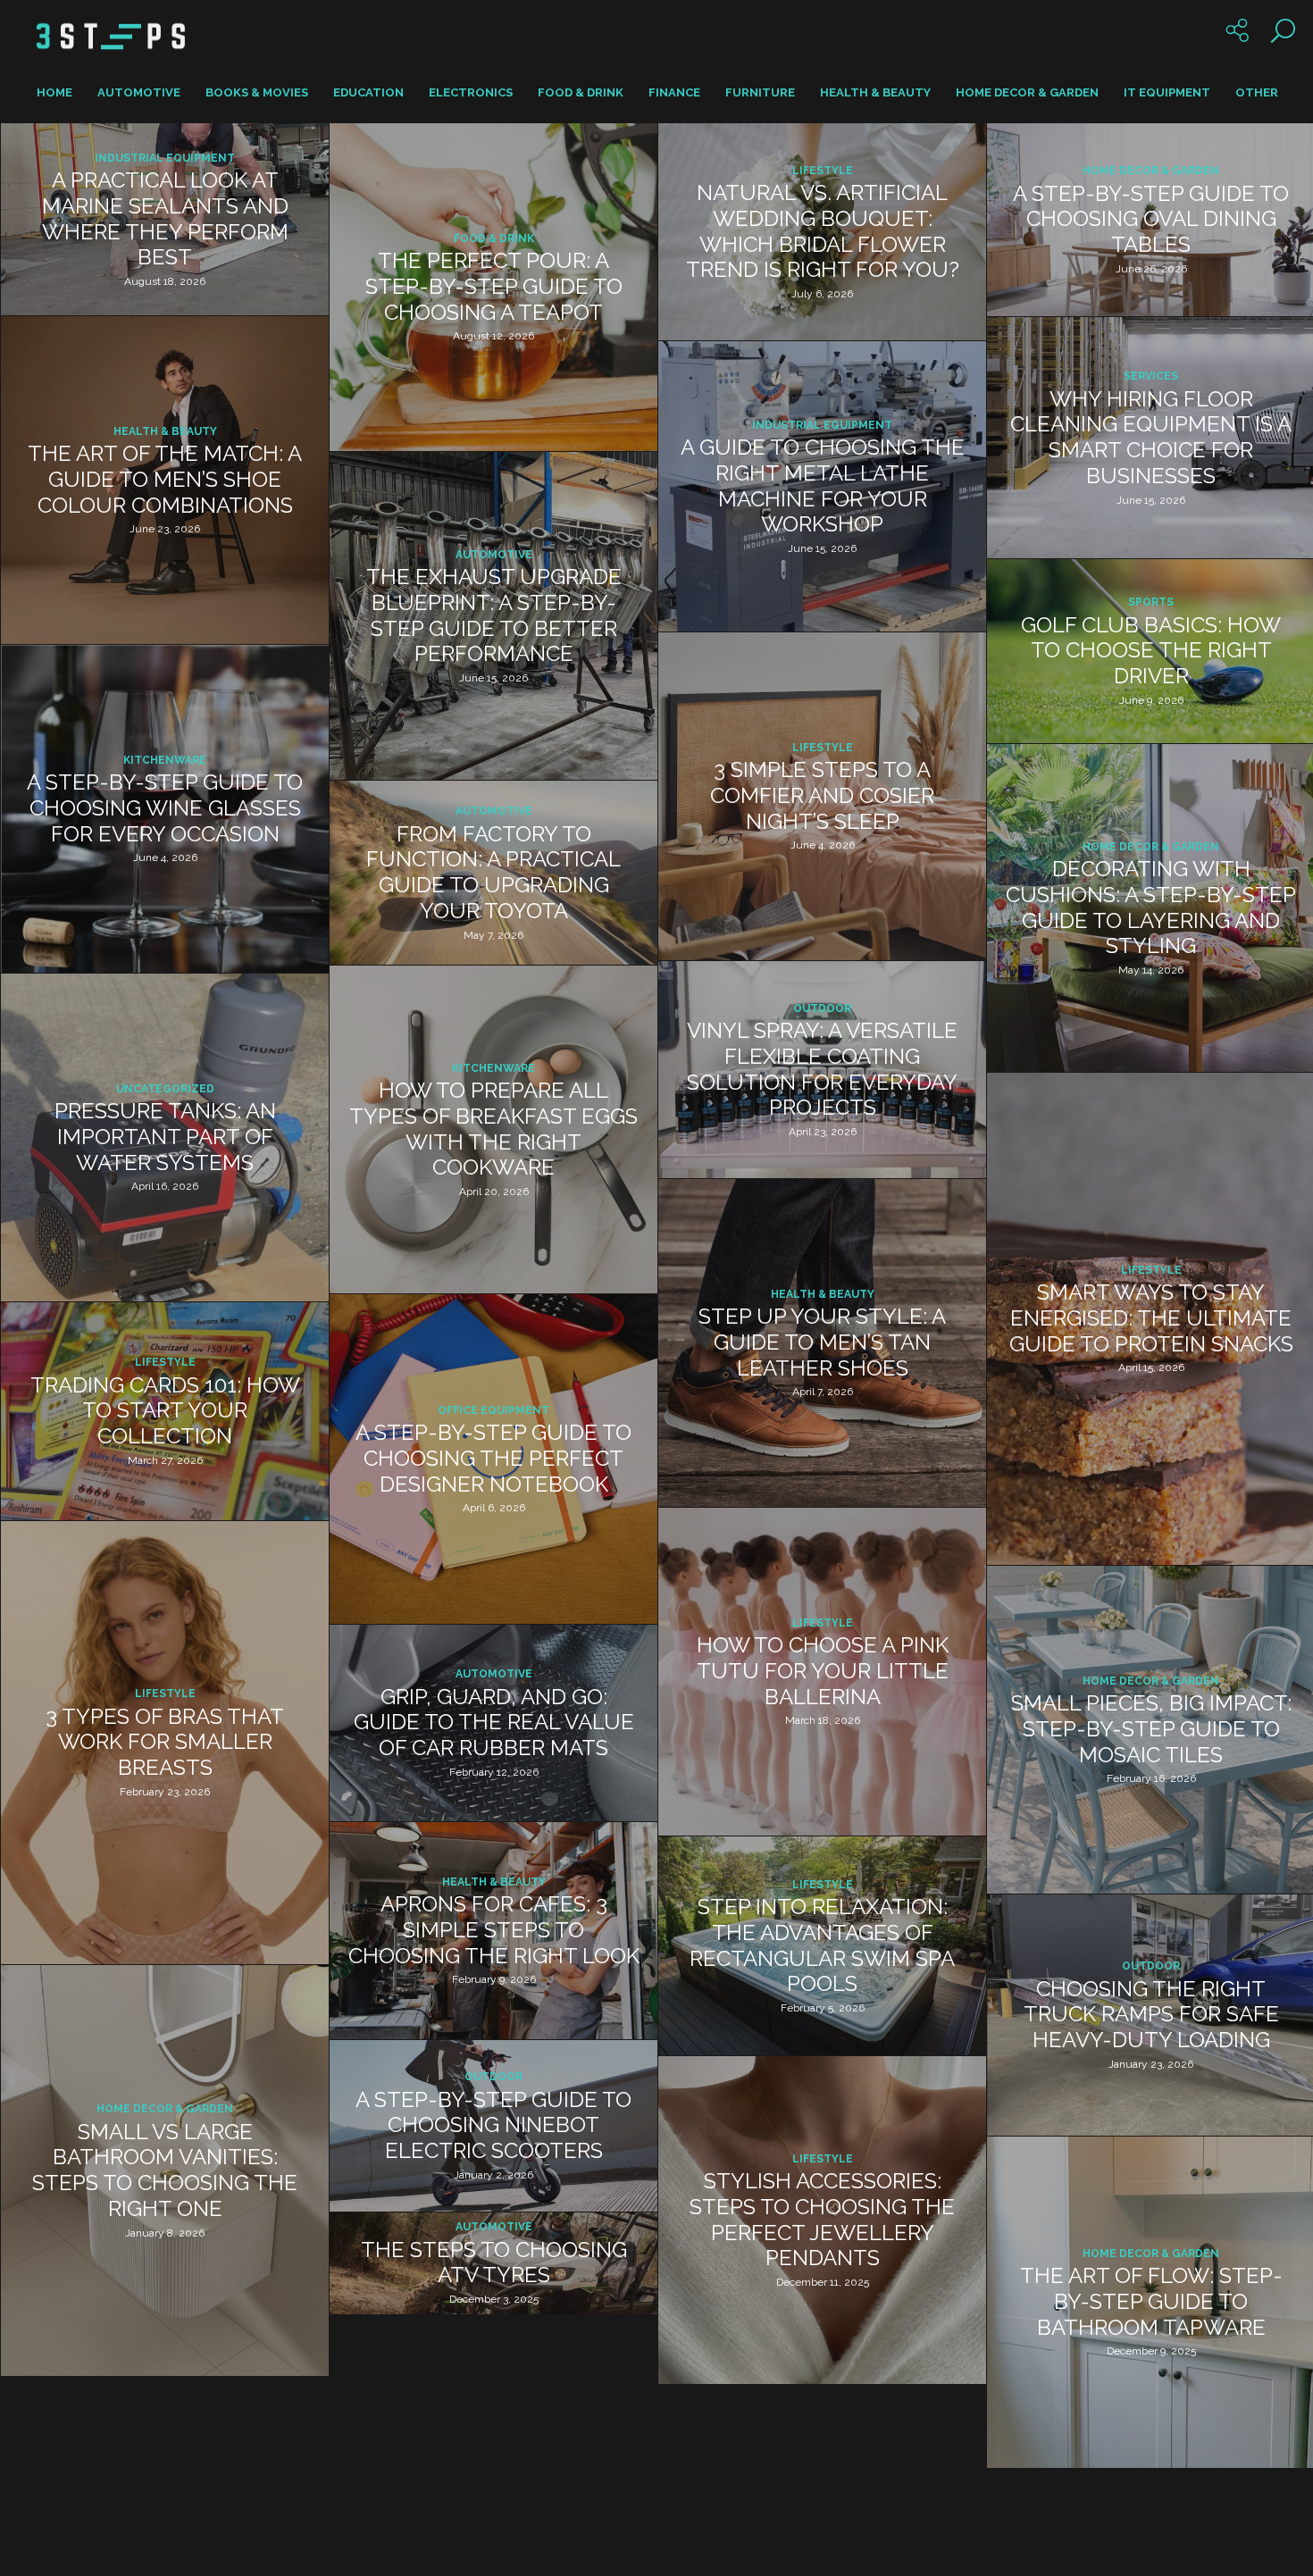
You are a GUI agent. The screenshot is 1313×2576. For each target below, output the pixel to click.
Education (368, 92)
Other (1257, 92)
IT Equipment (1167, 92)
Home (54, 92)
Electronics (471, 92)
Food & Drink (581, 92)
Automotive (139, 92)
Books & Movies (257, 92)
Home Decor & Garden (1027, 92)
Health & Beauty (875, 92)
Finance (674, 92)
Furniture (760, 92)
